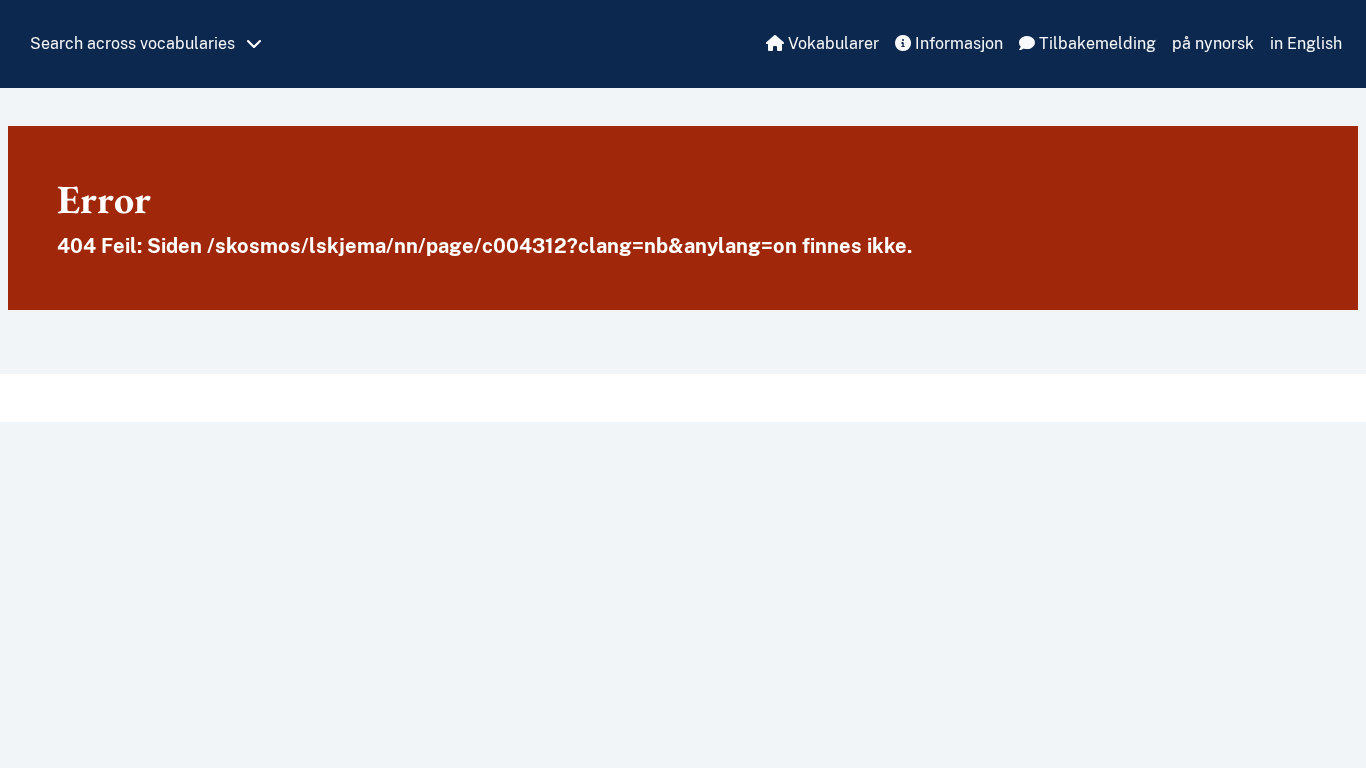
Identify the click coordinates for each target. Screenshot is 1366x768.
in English (1306, 43)
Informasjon (957, 43)
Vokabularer (831, 43)
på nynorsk (1213, 43)
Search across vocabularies (134, 43)
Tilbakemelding (1095, 43)
